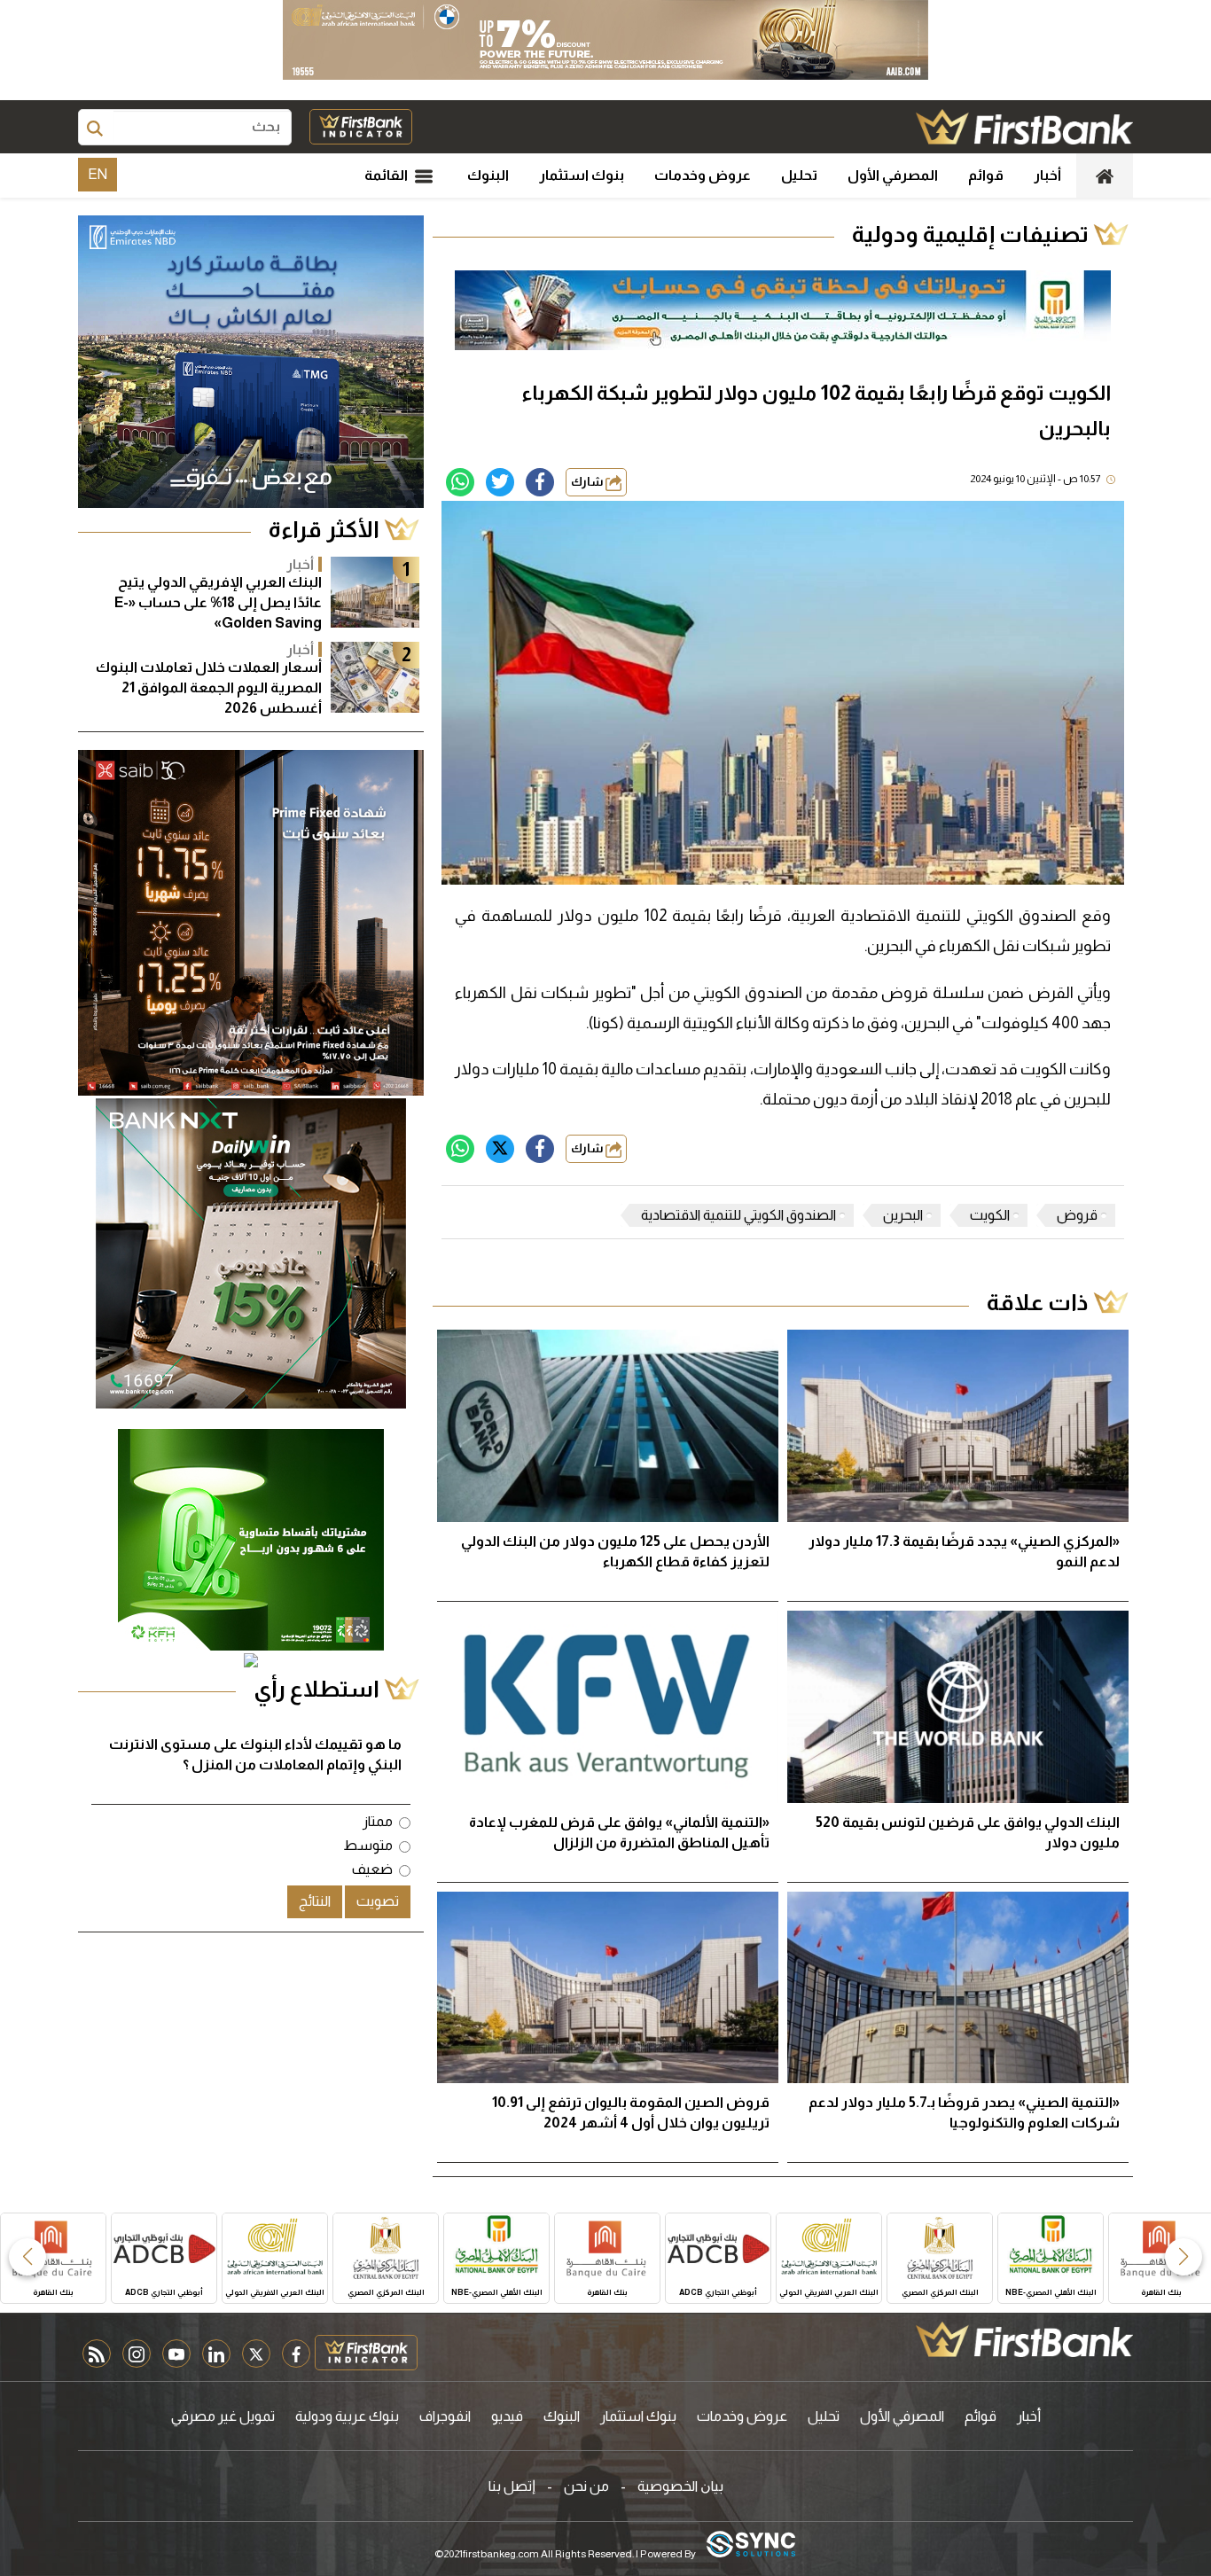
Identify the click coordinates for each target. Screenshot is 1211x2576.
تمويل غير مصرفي (223, 2416)
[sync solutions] (751, 2545)
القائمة (387, 175)
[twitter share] (500, 482)
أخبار (1047, 175)
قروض (1077, 1215)
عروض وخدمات (703, 175)
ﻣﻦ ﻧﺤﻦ (586, 2486)
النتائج (315, 1901)
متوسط (368, 1845)
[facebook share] (540, 482)
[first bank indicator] (361, 127)
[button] (1184, 2257)
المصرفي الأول (893, 175)
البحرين (903, 1215)
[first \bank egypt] (1024, 2339)
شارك (588, 482)
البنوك (488, 175)
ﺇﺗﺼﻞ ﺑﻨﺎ (512, 2486)
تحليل (799, 175)
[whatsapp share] (460, 482)
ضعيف (372, 1869)
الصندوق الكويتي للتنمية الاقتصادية (738, 1215)
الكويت (990, 1215)
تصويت (378, 1901)
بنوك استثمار (582, 175)
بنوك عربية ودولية (347, 2416)
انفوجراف (445, 2416)
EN (98, 174)
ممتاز (378, 1821)
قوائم (986, 175)
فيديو (507, 2416)
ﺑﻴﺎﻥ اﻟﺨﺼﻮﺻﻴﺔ (680, 2486)
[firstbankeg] (1024, 127)
